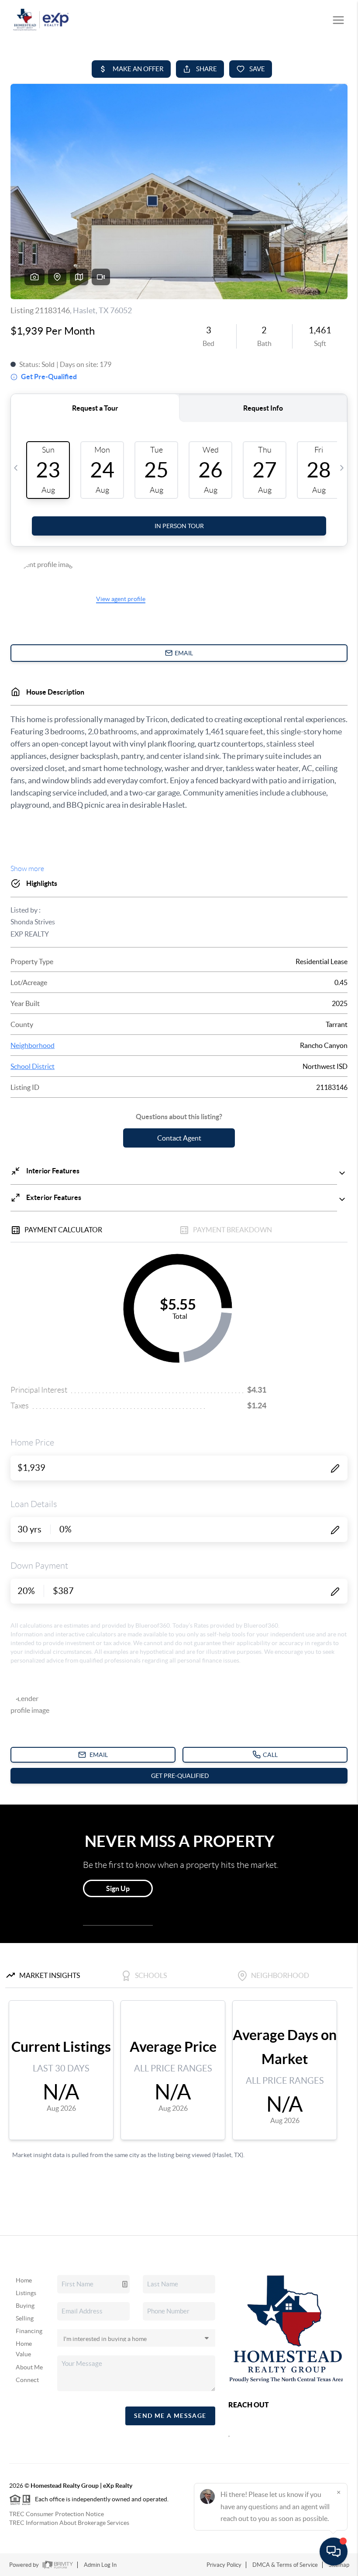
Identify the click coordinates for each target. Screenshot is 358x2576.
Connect (27, 2380)
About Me (29, 2367)
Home (24, 2280)
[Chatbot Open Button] (334, 2552)
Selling (25, 2318)
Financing (29, 2331)
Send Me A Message (170, 2416)
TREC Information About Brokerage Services (69, 2523)
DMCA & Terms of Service (285, 2565)
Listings (26, 2293)
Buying (25, 2306)
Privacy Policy (224, 2565)
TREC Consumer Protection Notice (57, 2514)
